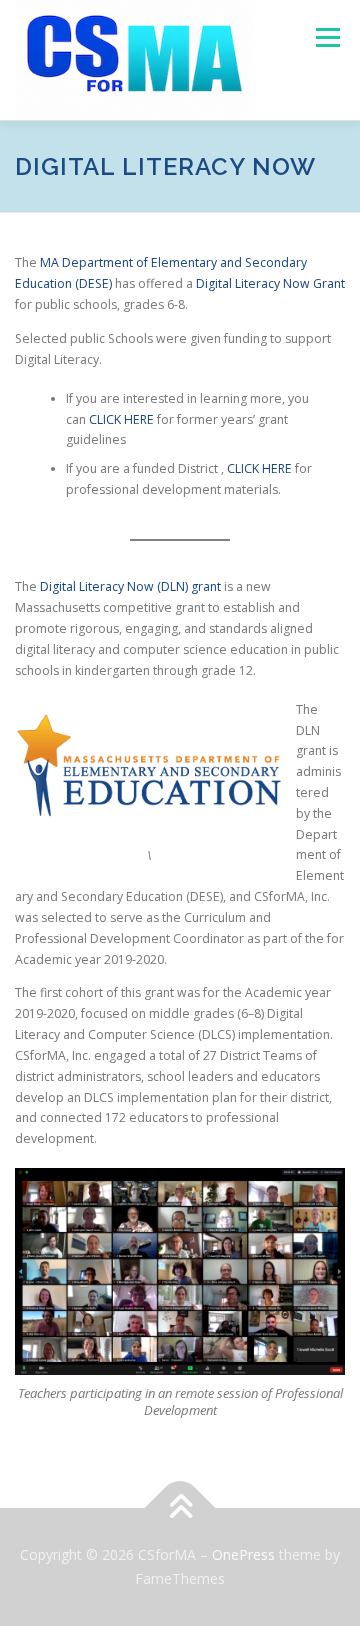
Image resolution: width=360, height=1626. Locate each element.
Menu (326, 37)
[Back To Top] (180, 1508)
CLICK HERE (121, 419)
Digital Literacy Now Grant (270, 283)
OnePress (243, 1554)
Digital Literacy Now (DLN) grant (130, 586)
